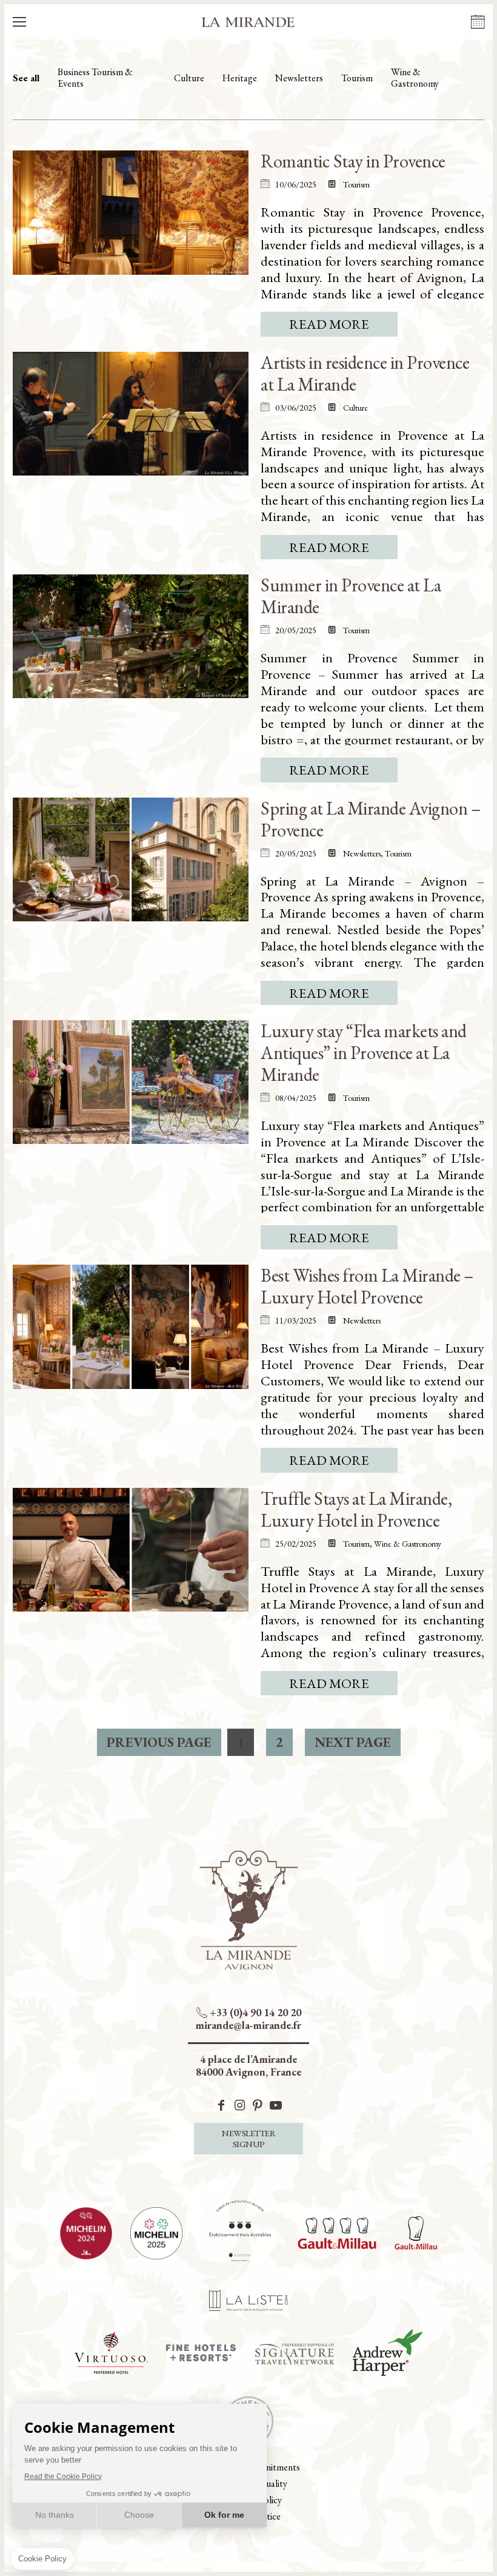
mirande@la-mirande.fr (248, 2025)
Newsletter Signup (248, 2138)
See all (26, 78)
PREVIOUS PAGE (159, 1742)
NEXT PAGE (353, 1742)
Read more (329, 324)
